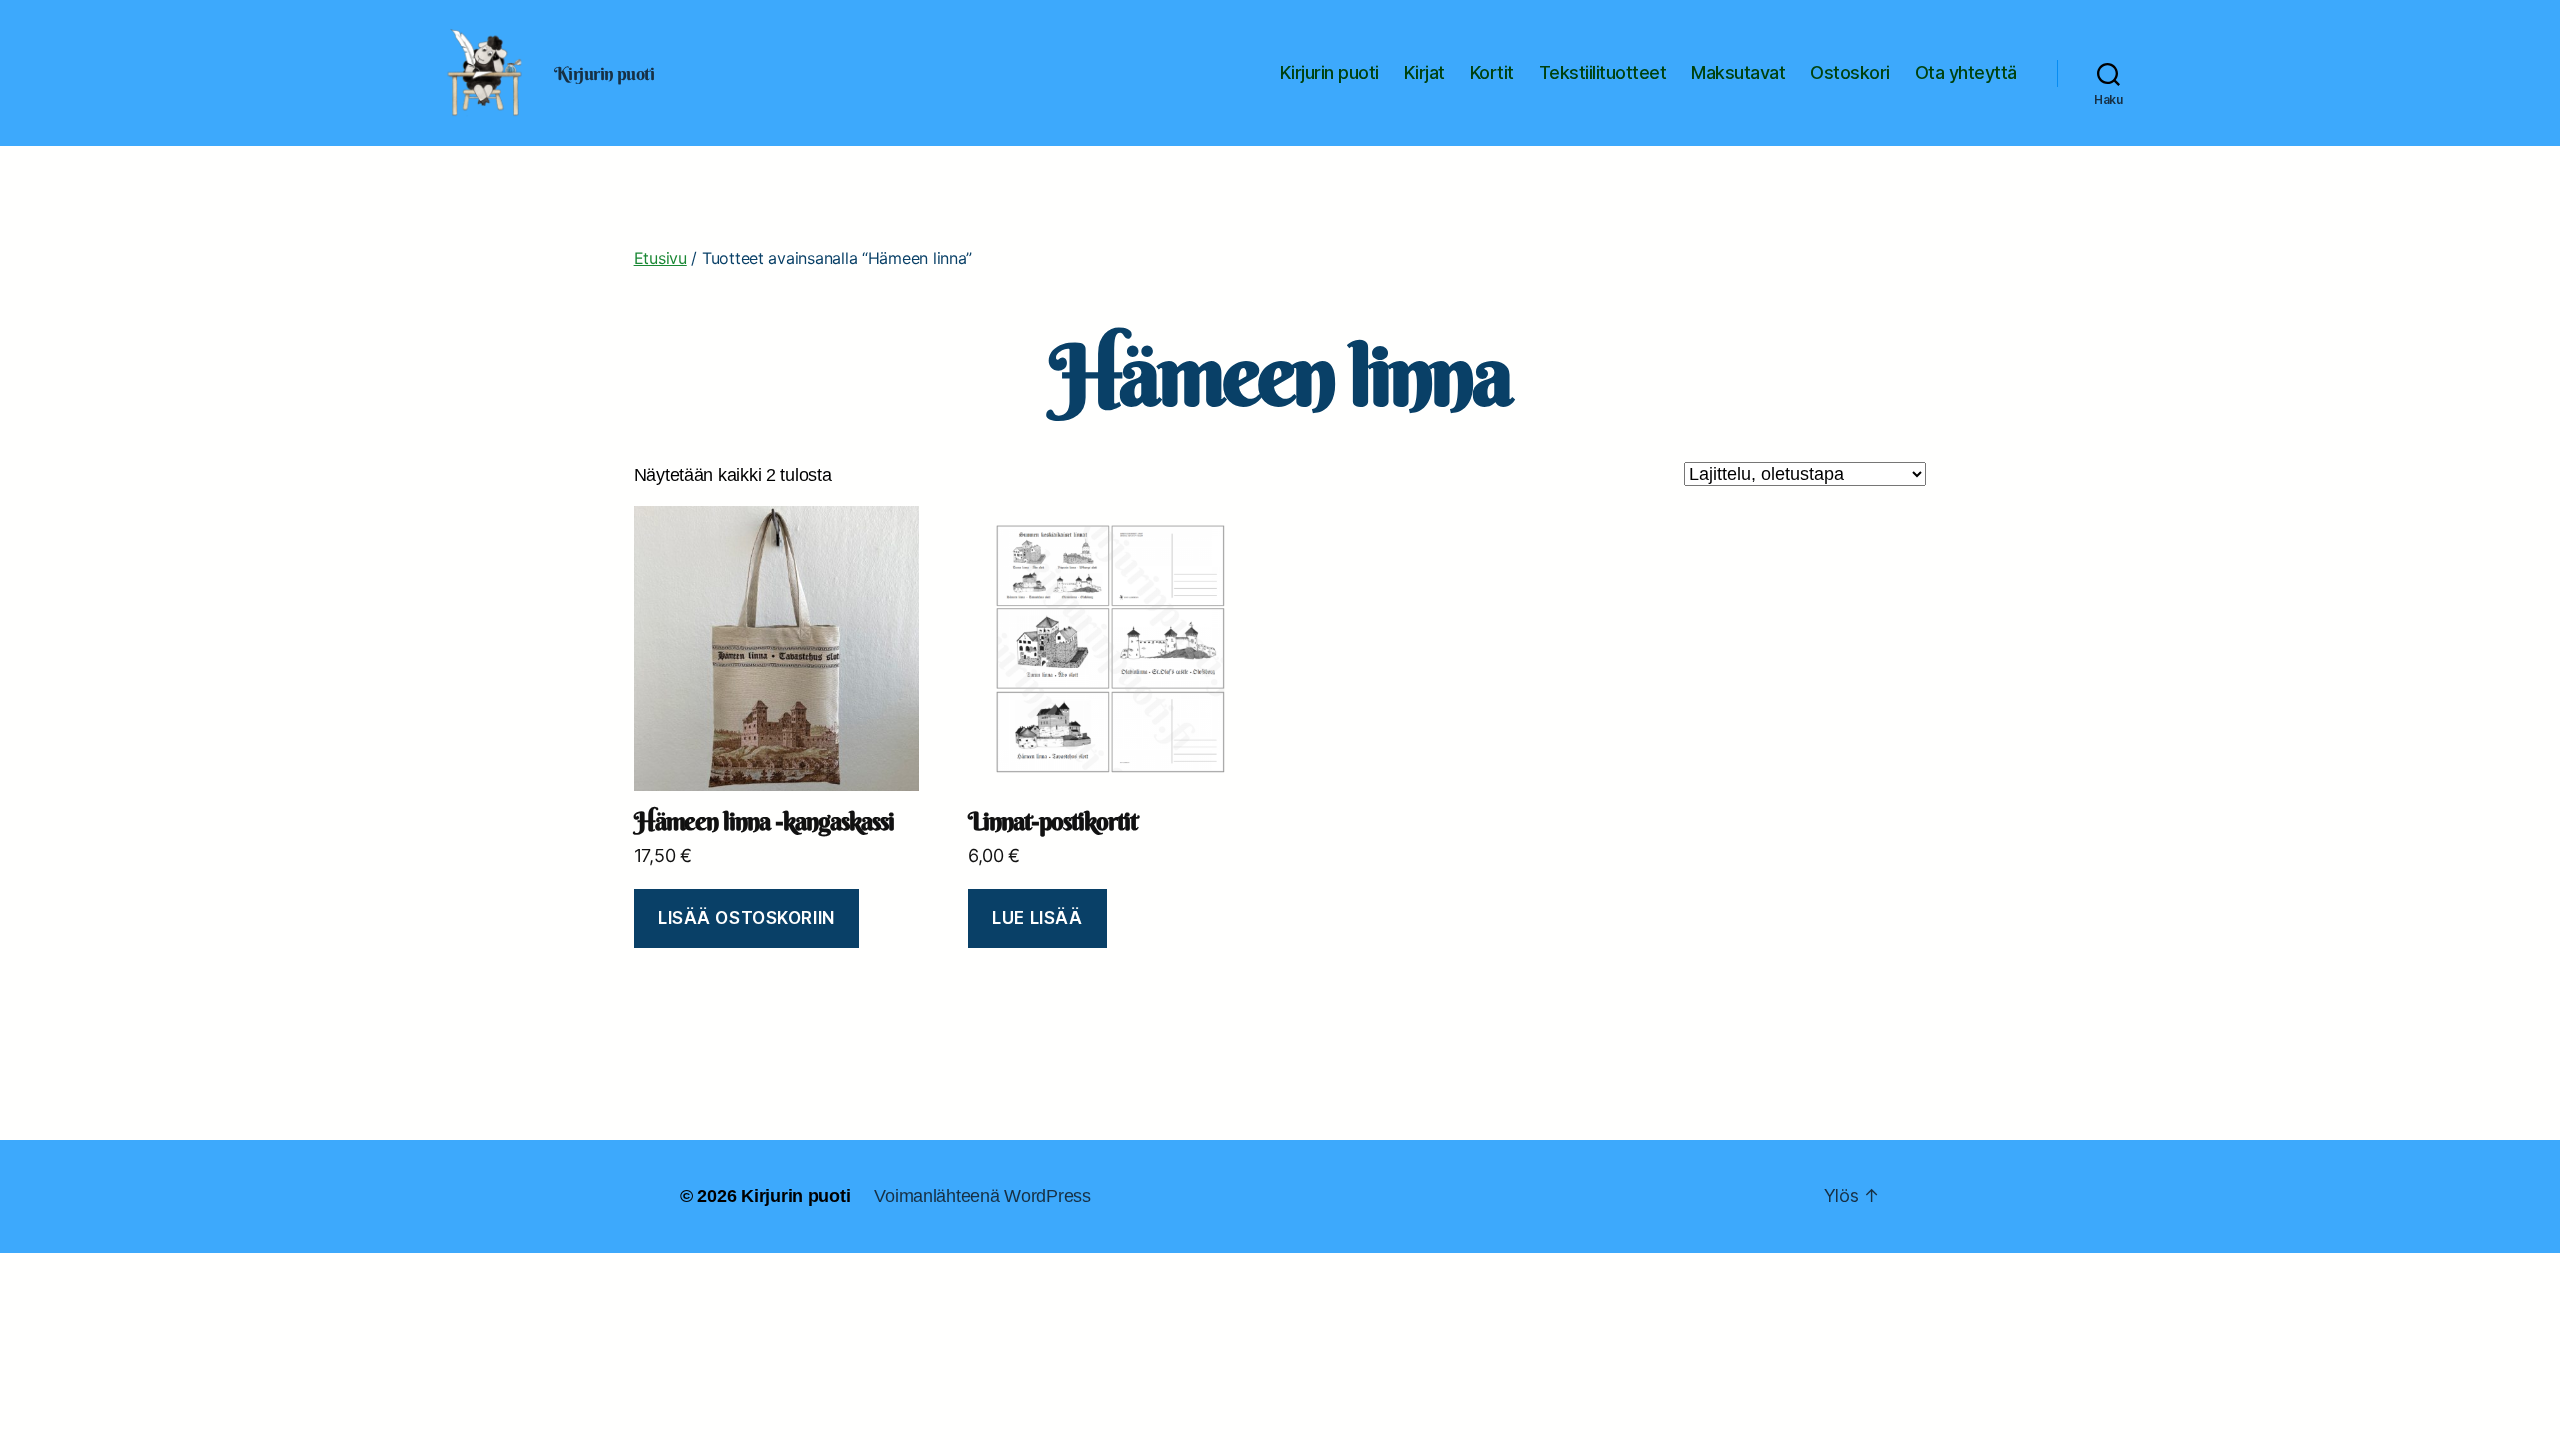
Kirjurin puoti (1329, 72)
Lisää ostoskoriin (746, 918)
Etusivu (660, 258)
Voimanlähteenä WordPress (982, 1196)
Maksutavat (1738, 72)
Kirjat (1424, 72)
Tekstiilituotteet (1603, 72)
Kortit (1492, 72)
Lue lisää (1037, 918)
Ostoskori (1850, 72)
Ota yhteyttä (1966, 72)
